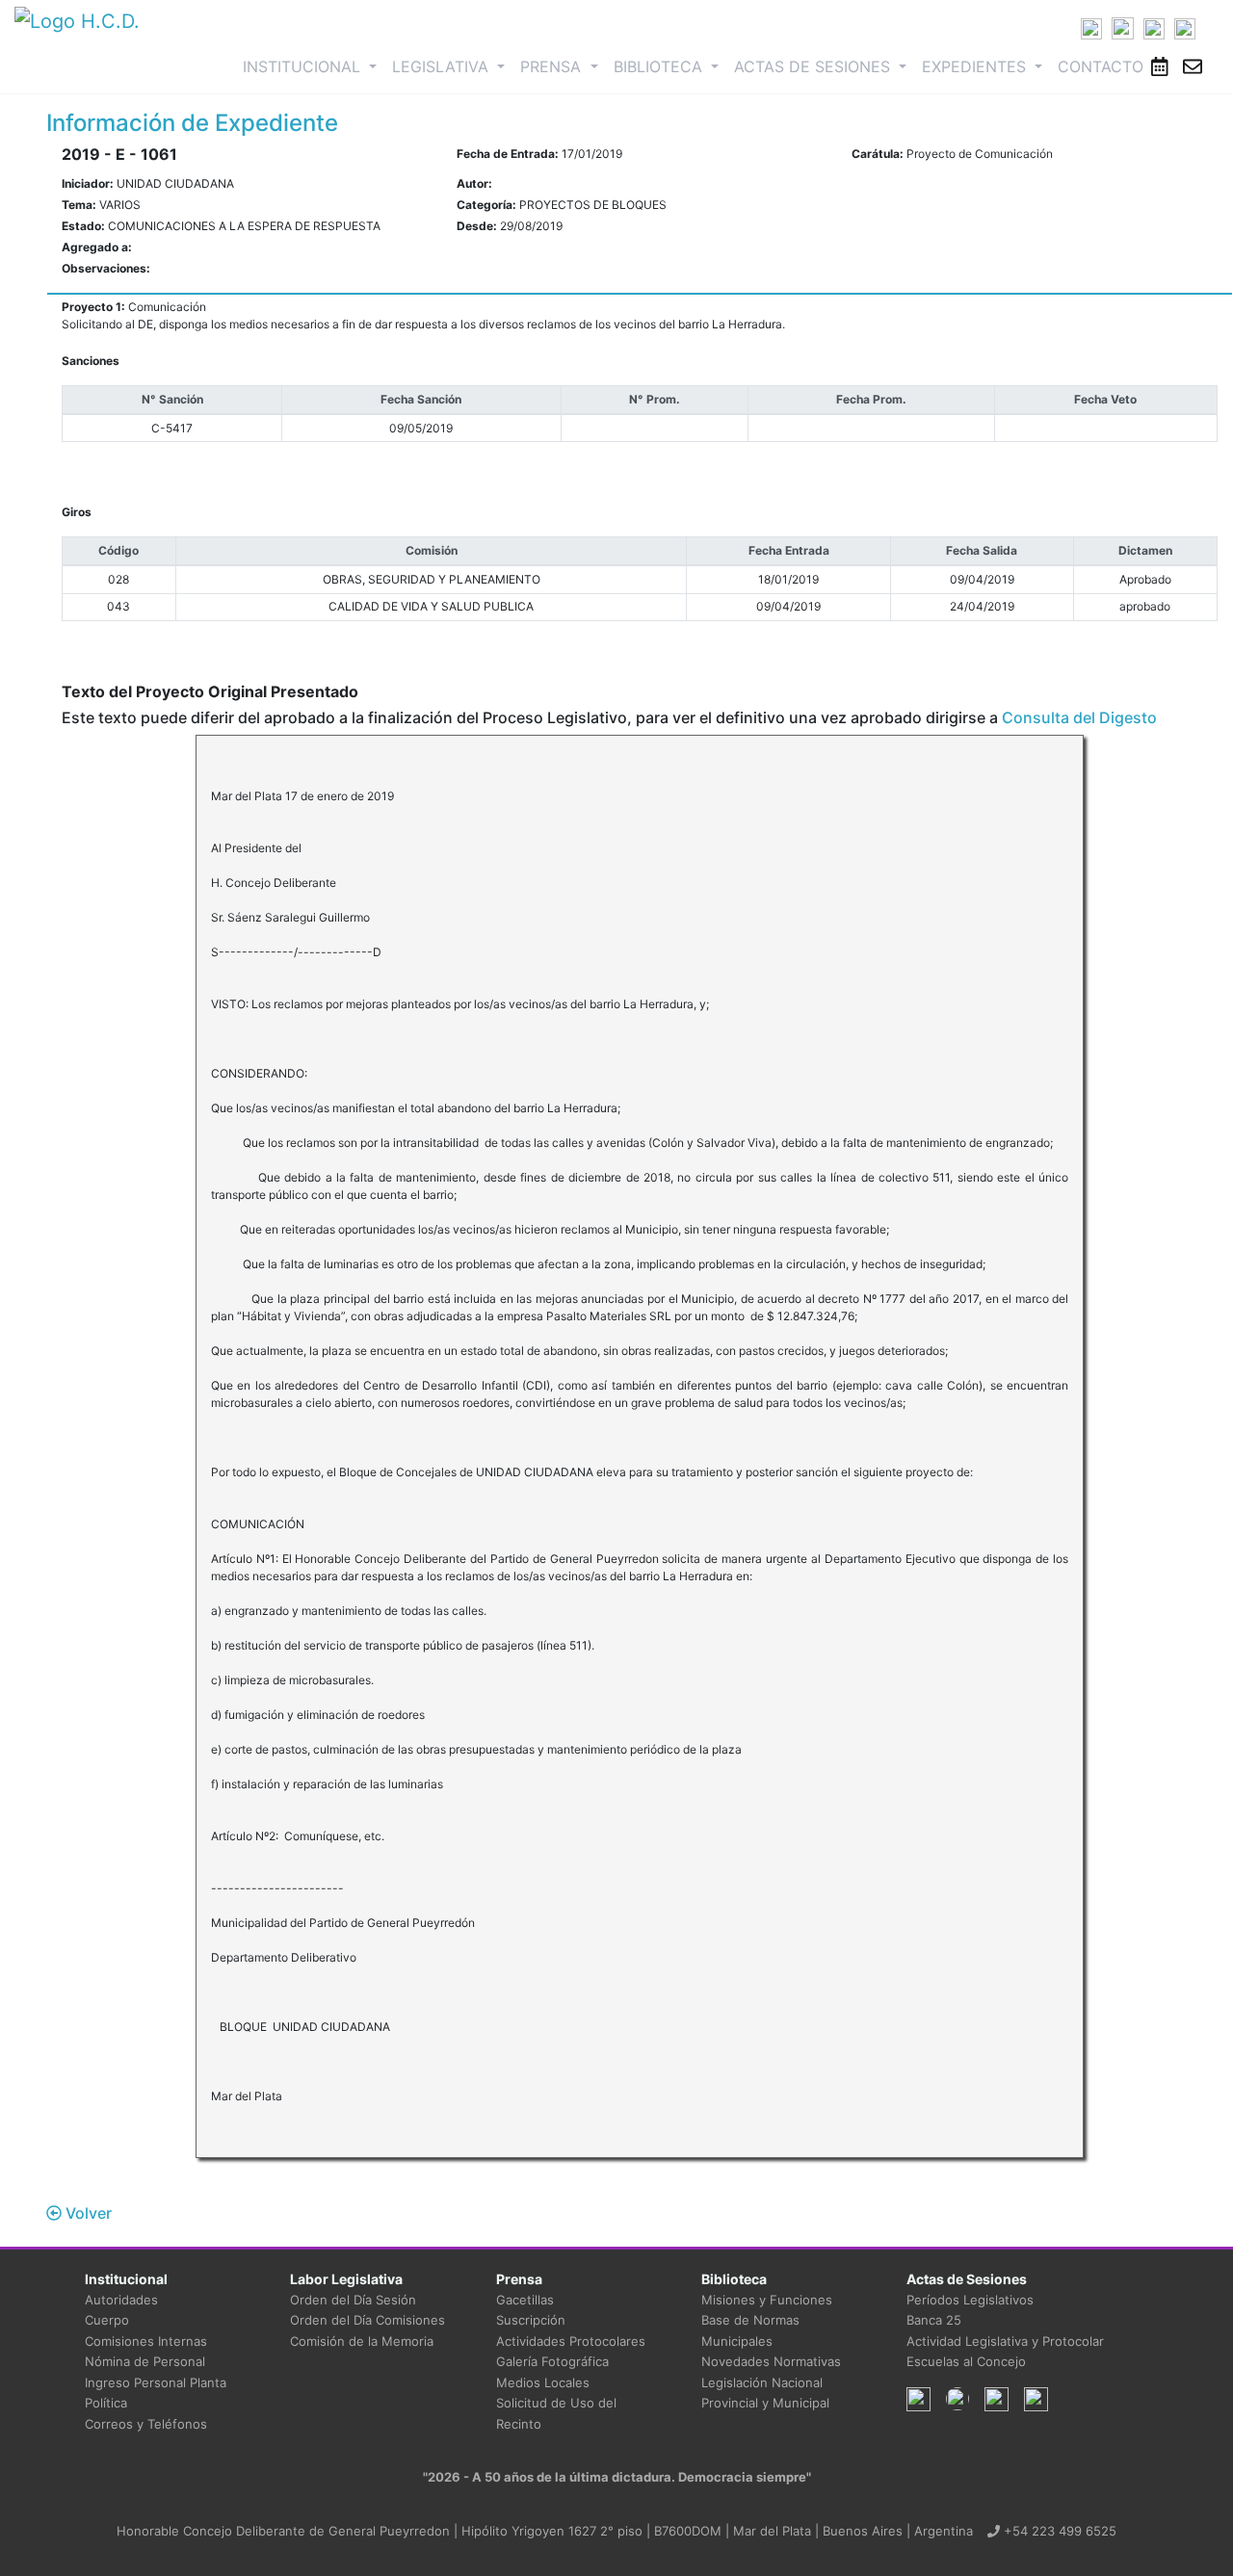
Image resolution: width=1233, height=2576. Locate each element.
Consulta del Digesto (1079, 717)
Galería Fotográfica (552, 2361)
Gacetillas (525, 2300)
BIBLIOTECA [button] (660, 66)
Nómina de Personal (145, 2361)
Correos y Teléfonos (146, 2424)
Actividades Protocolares (571, 2341)
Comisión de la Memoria (362, 2341)
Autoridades (121, 2300)
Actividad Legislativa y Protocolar (1005, 2341)
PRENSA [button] (553, 66)
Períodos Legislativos (970, 2300)
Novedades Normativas (771, 2361)
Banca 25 (934, 2320)
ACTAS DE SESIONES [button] (814, 66)
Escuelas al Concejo (966, 2361)
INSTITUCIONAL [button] (314, 66)
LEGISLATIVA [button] (443, 66)
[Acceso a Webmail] (1193, 66)
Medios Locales (543, 2382)
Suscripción (531, 2320)
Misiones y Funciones (767, 2300)
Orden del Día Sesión (353, 2300)
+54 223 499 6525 (1058, 2531)
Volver (87, 2213)
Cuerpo (107, 2320)
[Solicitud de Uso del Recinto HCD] (1160, 66)
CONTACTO (1101, 66)
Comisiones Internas (146, 2341)
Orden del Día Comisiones (367, 2320)
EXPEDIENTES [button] (976, 66)
